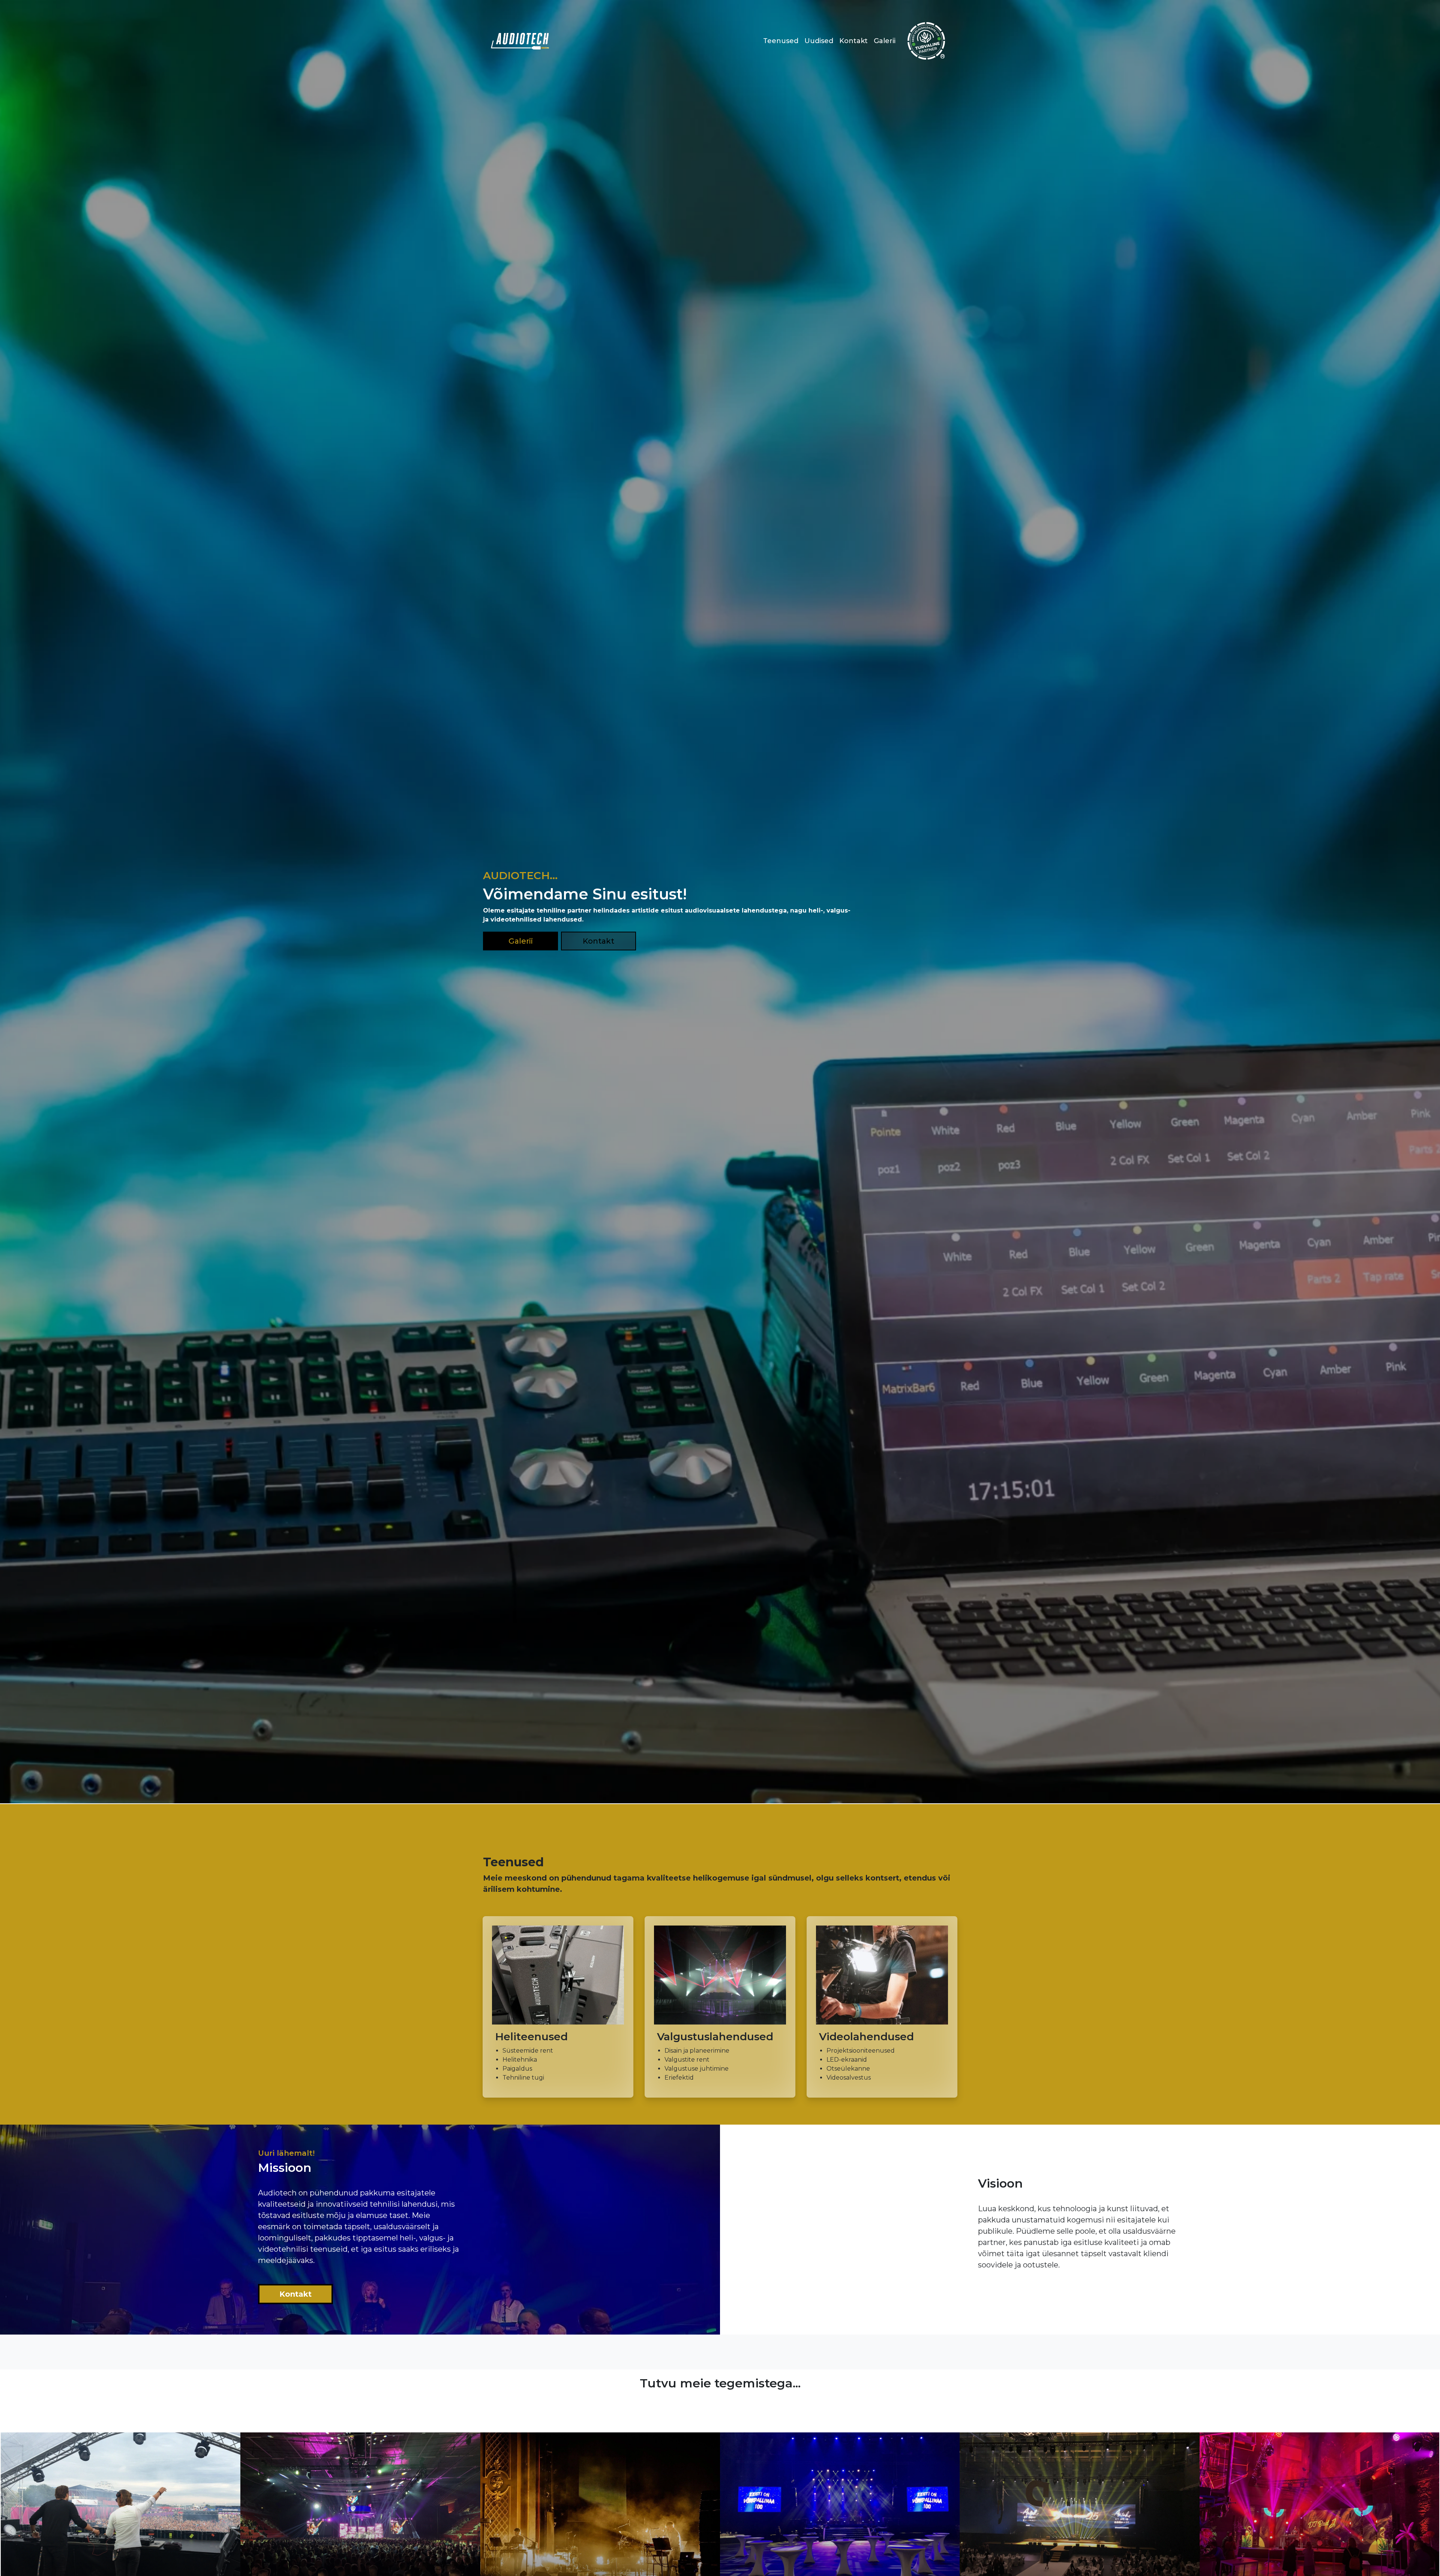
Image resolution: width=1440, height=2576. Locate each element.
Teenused (781, 41)
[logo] (520, 41)
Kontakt (853, 41)
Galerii (885, 41)
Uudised (819, 41)
